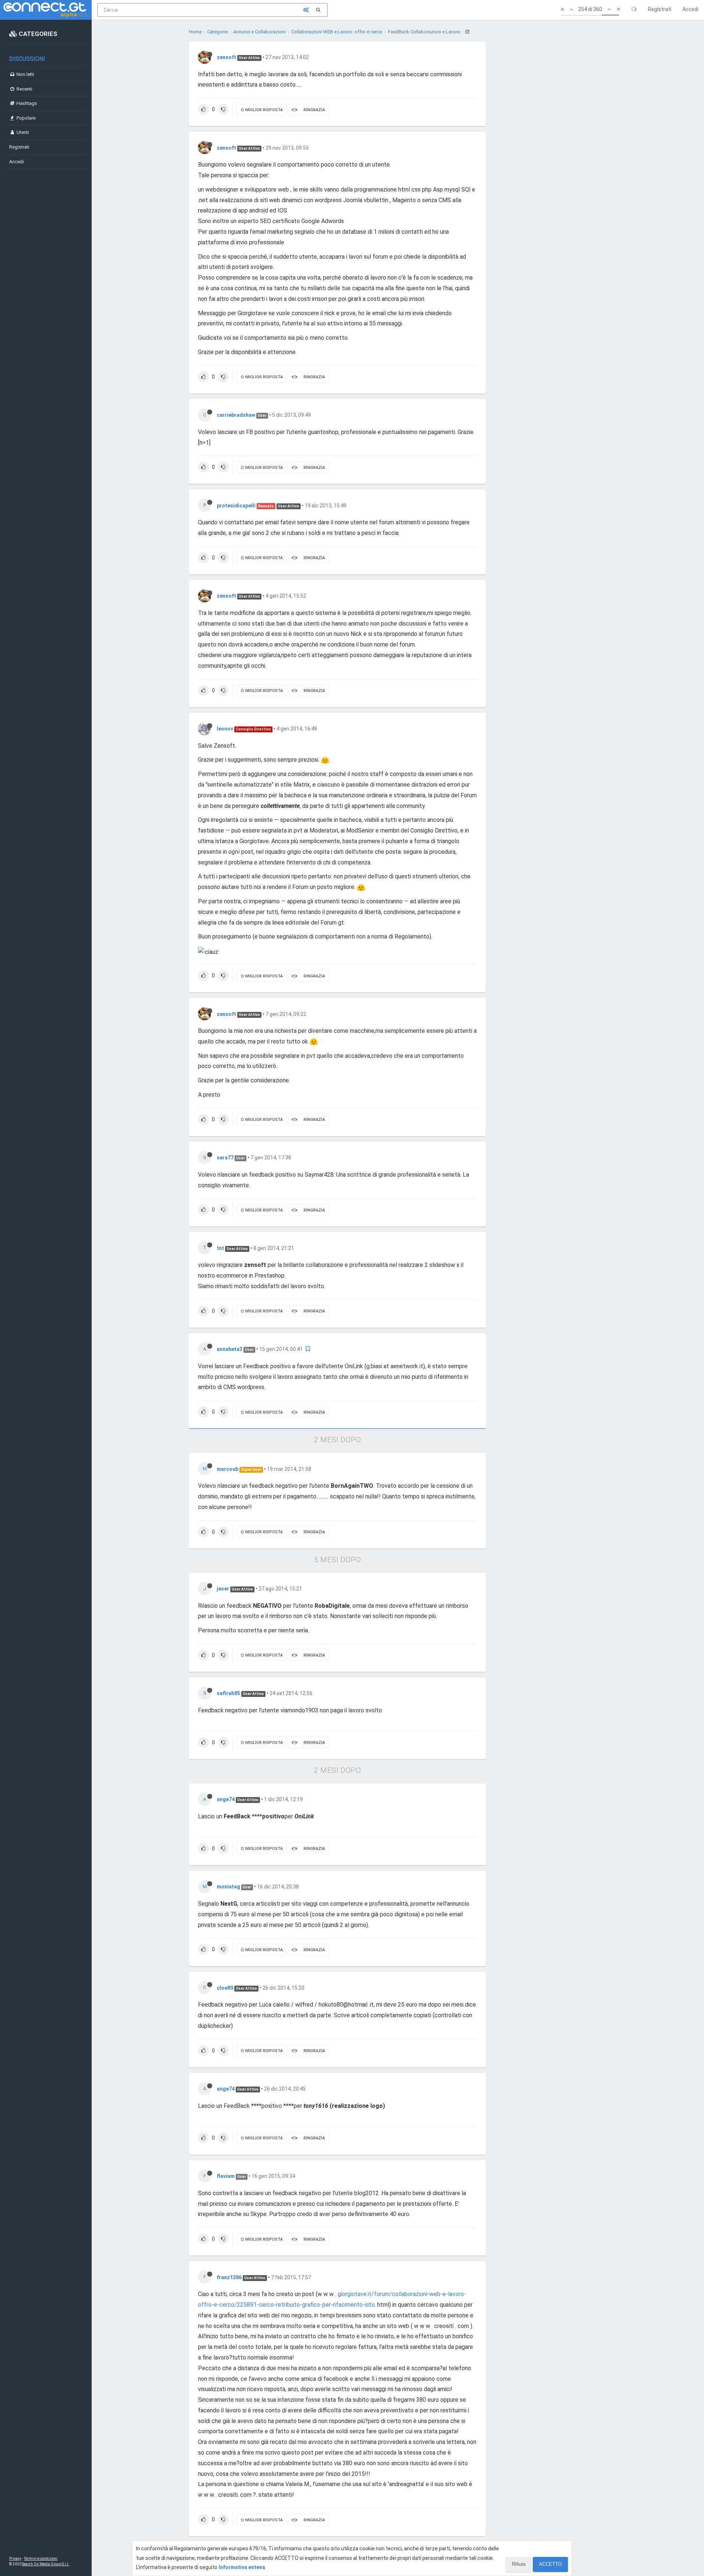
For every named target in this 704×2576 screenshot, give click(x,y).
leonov (225, 729)
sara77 (225, 1158)
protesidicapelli (236, 506)
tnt (220, 1248)
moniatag (228, 1887)
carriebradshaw (236, 415)
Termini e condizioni (41, 2559)
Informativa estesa (242, 2567)
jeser (223, 1589)
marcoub (228, 1469)
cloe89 (225, 1988)
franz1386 (229, 2277)
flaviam (226, 2176)
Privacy (15, 2559)
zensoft (226, 57)
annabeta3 (230, 1349)
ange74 (226, 1799)
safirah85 (228, 1693)
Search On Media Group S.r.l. (46, 2564)
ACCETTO (550, 2564)
